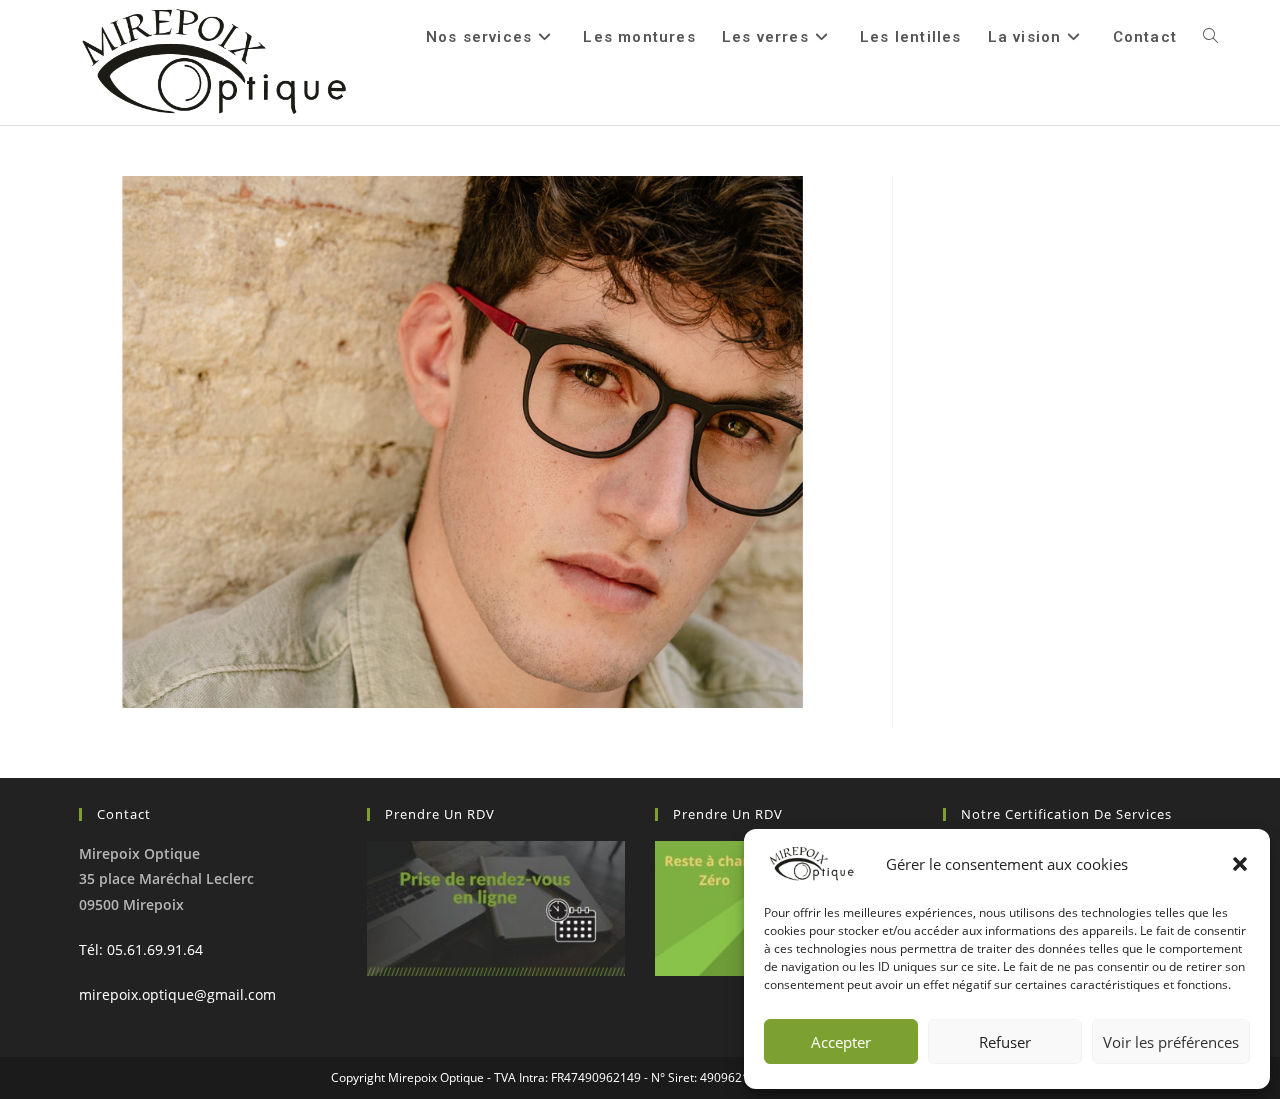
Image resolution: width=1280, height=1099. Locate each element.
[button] (1240, 864)
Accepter (841, 1042)
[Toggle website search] (1210, 37)
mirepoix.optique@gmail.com (177, 994)
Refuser (1005, 1042)
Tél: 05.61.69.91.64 (141, 949)
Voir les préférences (1171, 1042)
